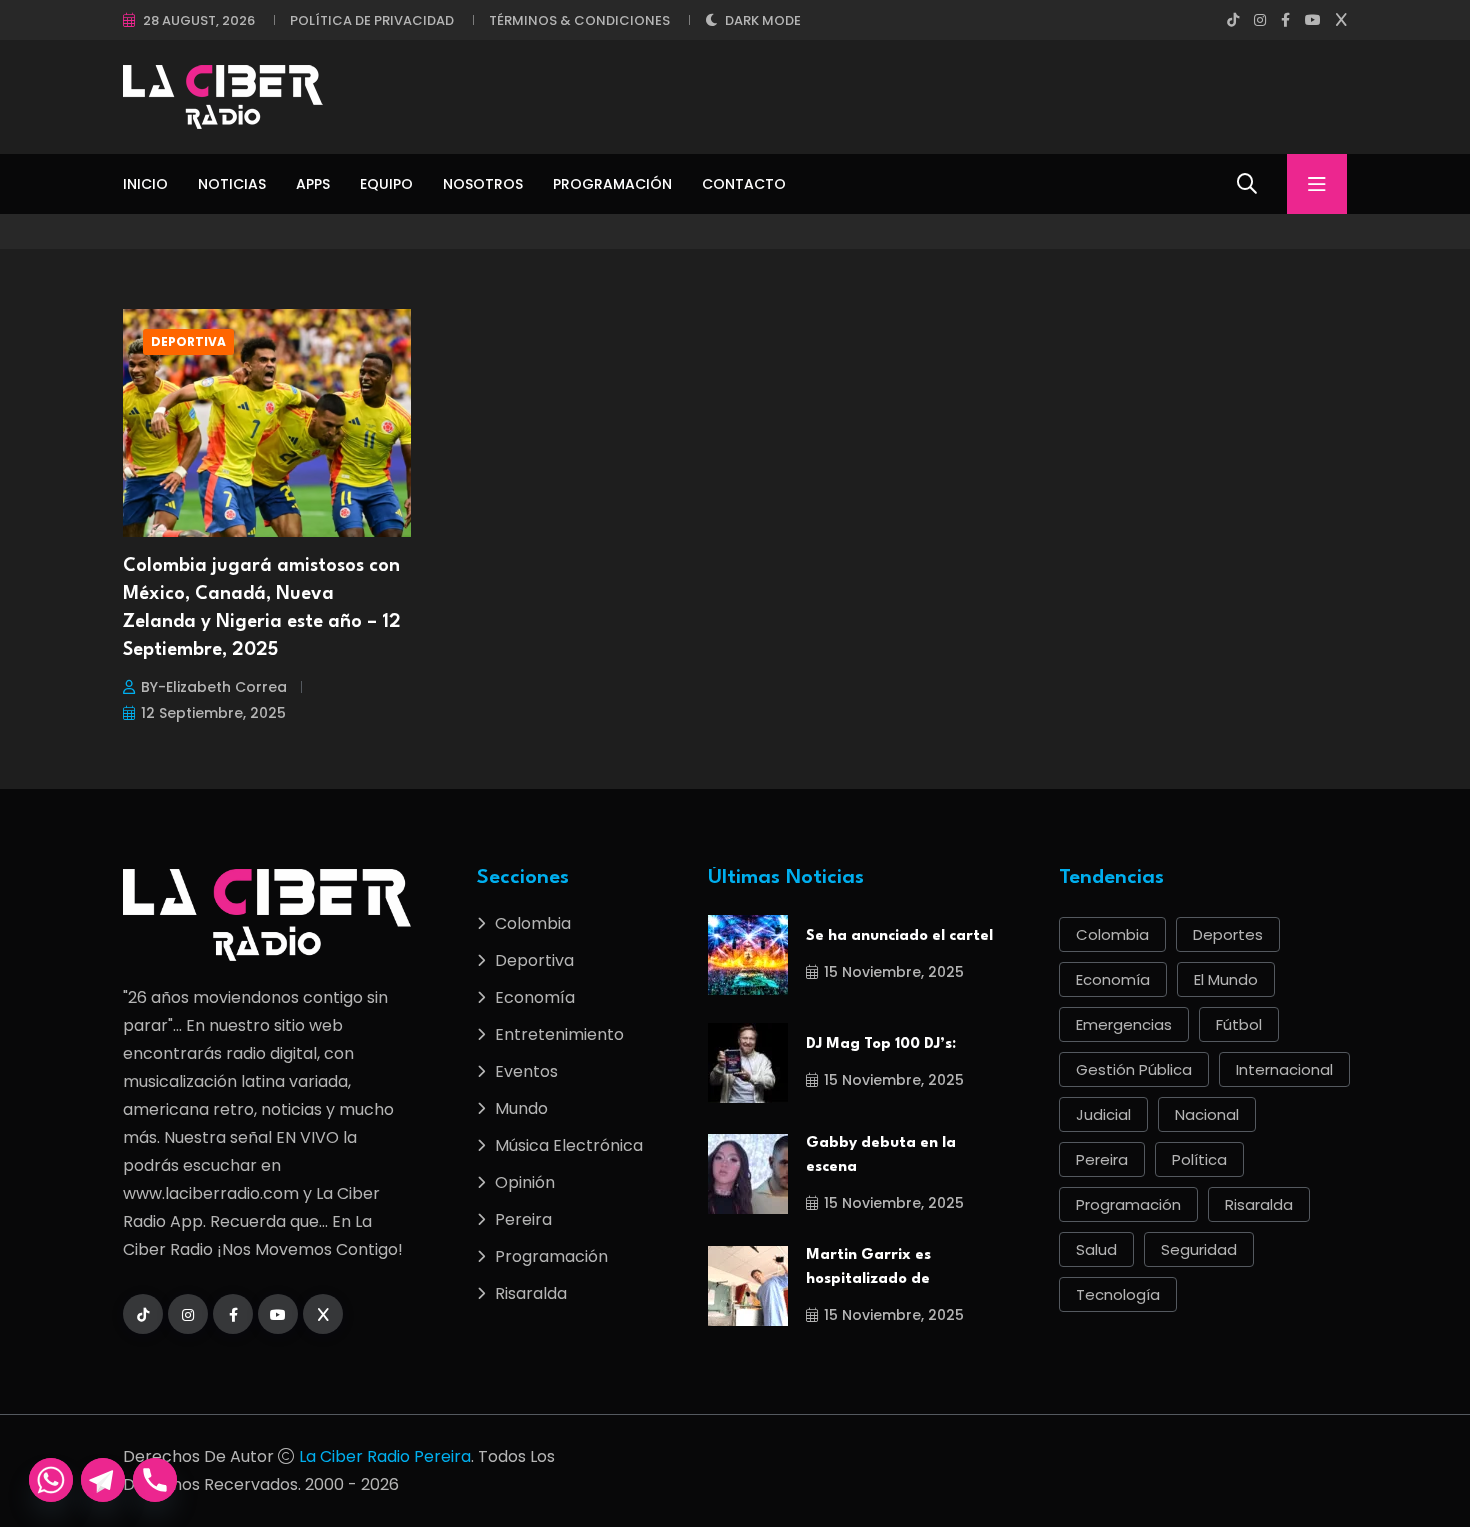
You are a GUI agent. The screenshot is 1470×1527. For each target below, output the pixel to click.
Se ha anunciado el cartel (899, 936)
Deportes (1228, 934)
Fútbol (1239, 1024)
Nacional (1207, 1114)
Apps (313, 184)
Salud (1096, 1249)
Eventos (526, 1071)
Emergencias (1124, 1024)
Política (1199, 1159)
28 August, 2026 (199, 20)
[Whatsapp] (51, 1480)
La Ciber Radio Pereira (385, 1456)
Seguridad (1199, 1249)
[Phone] (155, 1480)
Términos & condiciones (579, 20)
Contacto (744, 184)
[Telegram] (103, 1480)
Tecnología (1118, 1294)
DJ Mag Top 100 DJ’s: (881, 1044)
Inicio (145, 184)
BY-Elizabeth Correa (214, 687)
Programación (612, 184)
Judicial (1103, 1114)
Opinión (525, 1182)
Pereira (523, 1219)
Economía (535, 997)
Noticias (232, 184)
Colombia (533, 923)
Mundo (521, 1108)
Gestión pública (1134, 1069)
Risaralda (531, 1293)
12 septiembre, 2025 (213, 713)
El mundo (1226, 979)
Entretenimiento (559, 1034)
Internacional (1284, 1069)
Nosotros (483, 184)
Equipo (386, 184)
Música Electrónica (569, 1145)
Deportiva (188, 341)
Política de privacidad (372, 20)
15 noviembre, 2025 (894, 972)
